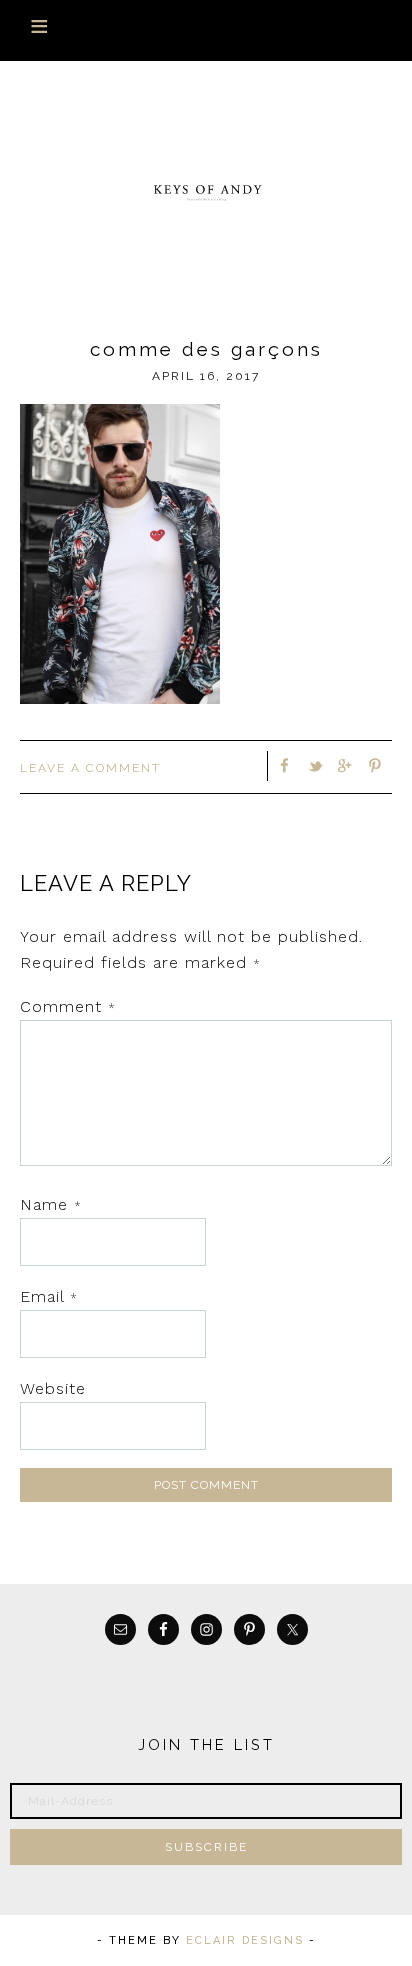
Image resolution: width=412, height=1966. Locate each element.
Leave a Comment (90, 768)
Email (49, 1296)
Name (51, 1204)
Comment (68, 1006)
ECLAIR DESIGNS (245, 1940)
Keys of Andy (206, 191)
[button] (206, 30)
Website (53, 1388)
